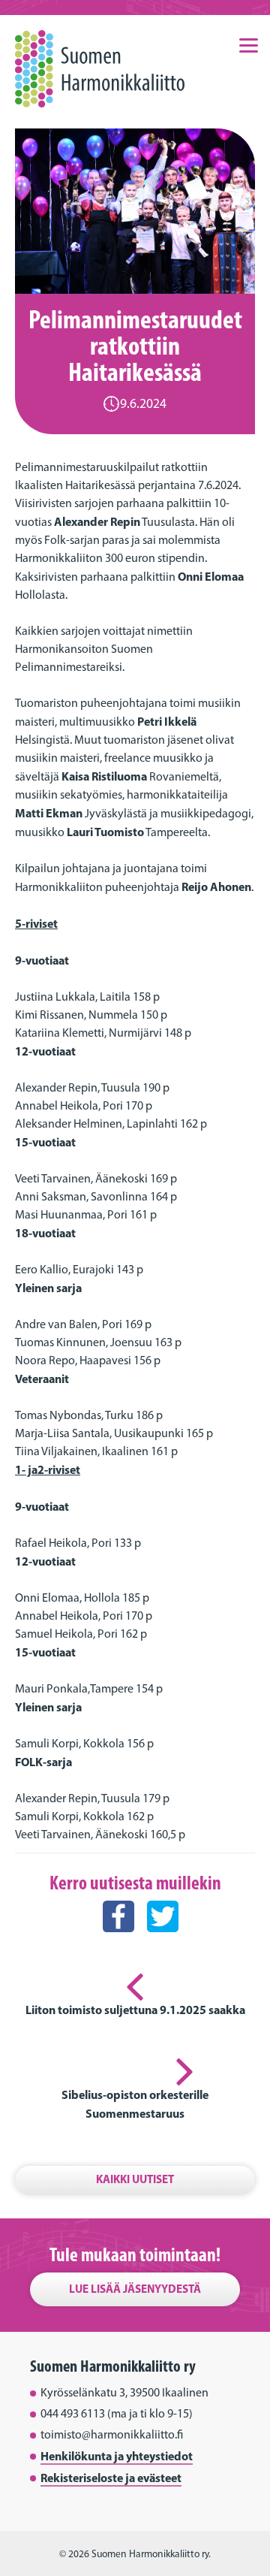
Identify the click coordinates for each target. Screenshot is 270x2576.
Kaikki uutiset (135, 2179)
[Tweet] (163, 1946)
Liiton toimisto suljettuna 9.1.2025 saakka (135, 2010)
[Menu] (248, 44)
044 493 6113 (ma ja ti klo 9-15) (117, 2413)
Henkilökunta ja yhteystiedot (117, 2456)
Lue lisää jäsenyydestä (135, 2289)
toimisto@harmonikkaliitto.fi (112, 2434)
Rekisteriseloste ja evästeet (111, 2478)
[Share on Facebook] (118, 1946)
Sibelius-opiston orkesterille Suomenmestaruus (135, 2104)
